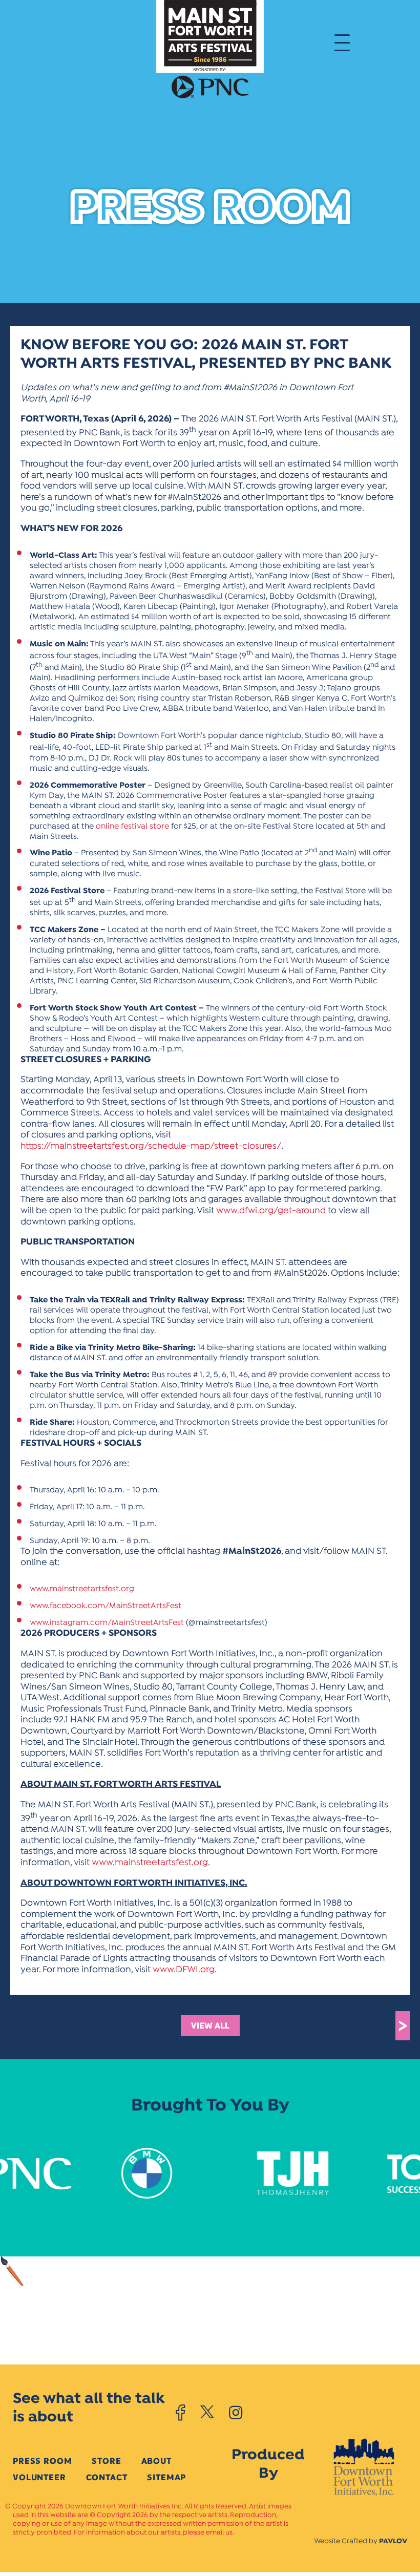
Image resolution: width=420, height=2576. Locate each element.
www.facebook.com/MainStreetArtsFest (106, 1606)
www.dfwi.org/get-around (271, 1211)
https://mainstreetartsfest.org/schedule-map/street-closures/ (151, 1146)
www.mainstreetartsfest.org (82, 1589)
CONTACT (107, 2477)
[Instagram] (236, 2413)
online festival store (131, 827)
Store (106, 2461)
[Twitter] (207, 2413)
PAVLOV (393, 2541)
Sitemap (166, 2477)
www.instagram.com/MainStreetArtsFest (107, 1623)
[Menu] (342, 42)
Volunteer (39, 2477)
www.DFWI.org (184, 1970)
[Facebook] (181, 2413)
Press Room (42, 2461)
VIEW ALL (210, 2026)
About (156, 2461)
